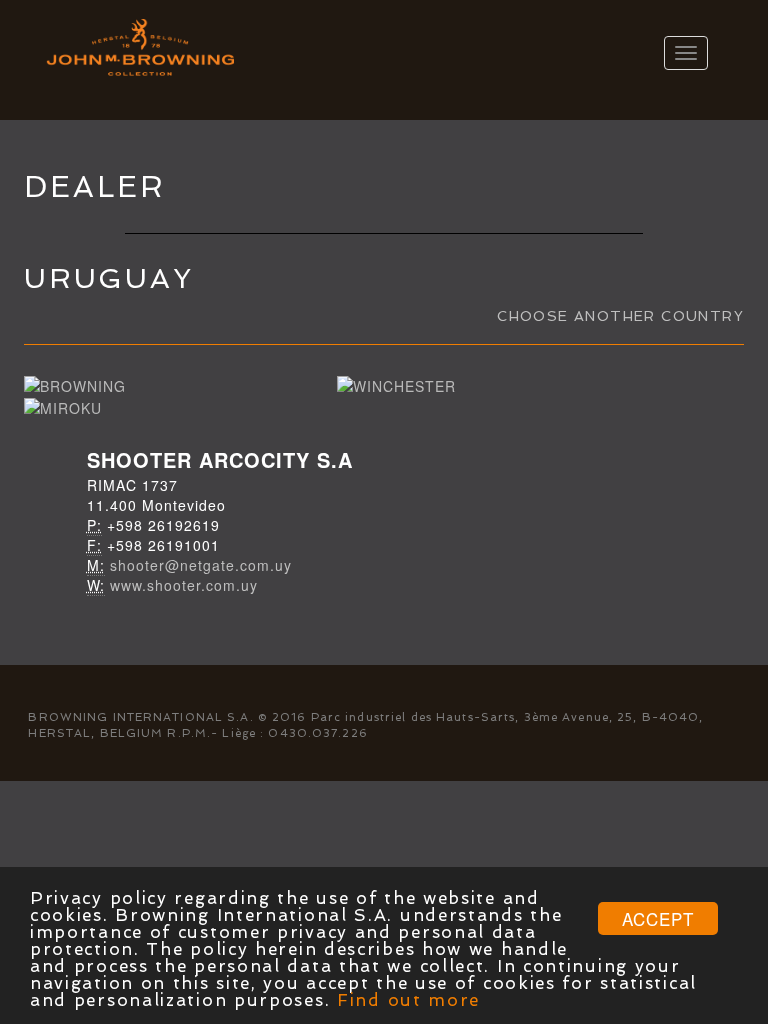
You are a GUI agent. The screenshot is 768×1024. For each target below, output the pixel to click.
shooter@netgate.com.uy (201, 565)
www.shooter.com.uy (184, 585)
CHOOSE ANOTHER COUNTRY (620, 316)
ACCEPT (658, 918)
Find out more (408, 1000)
